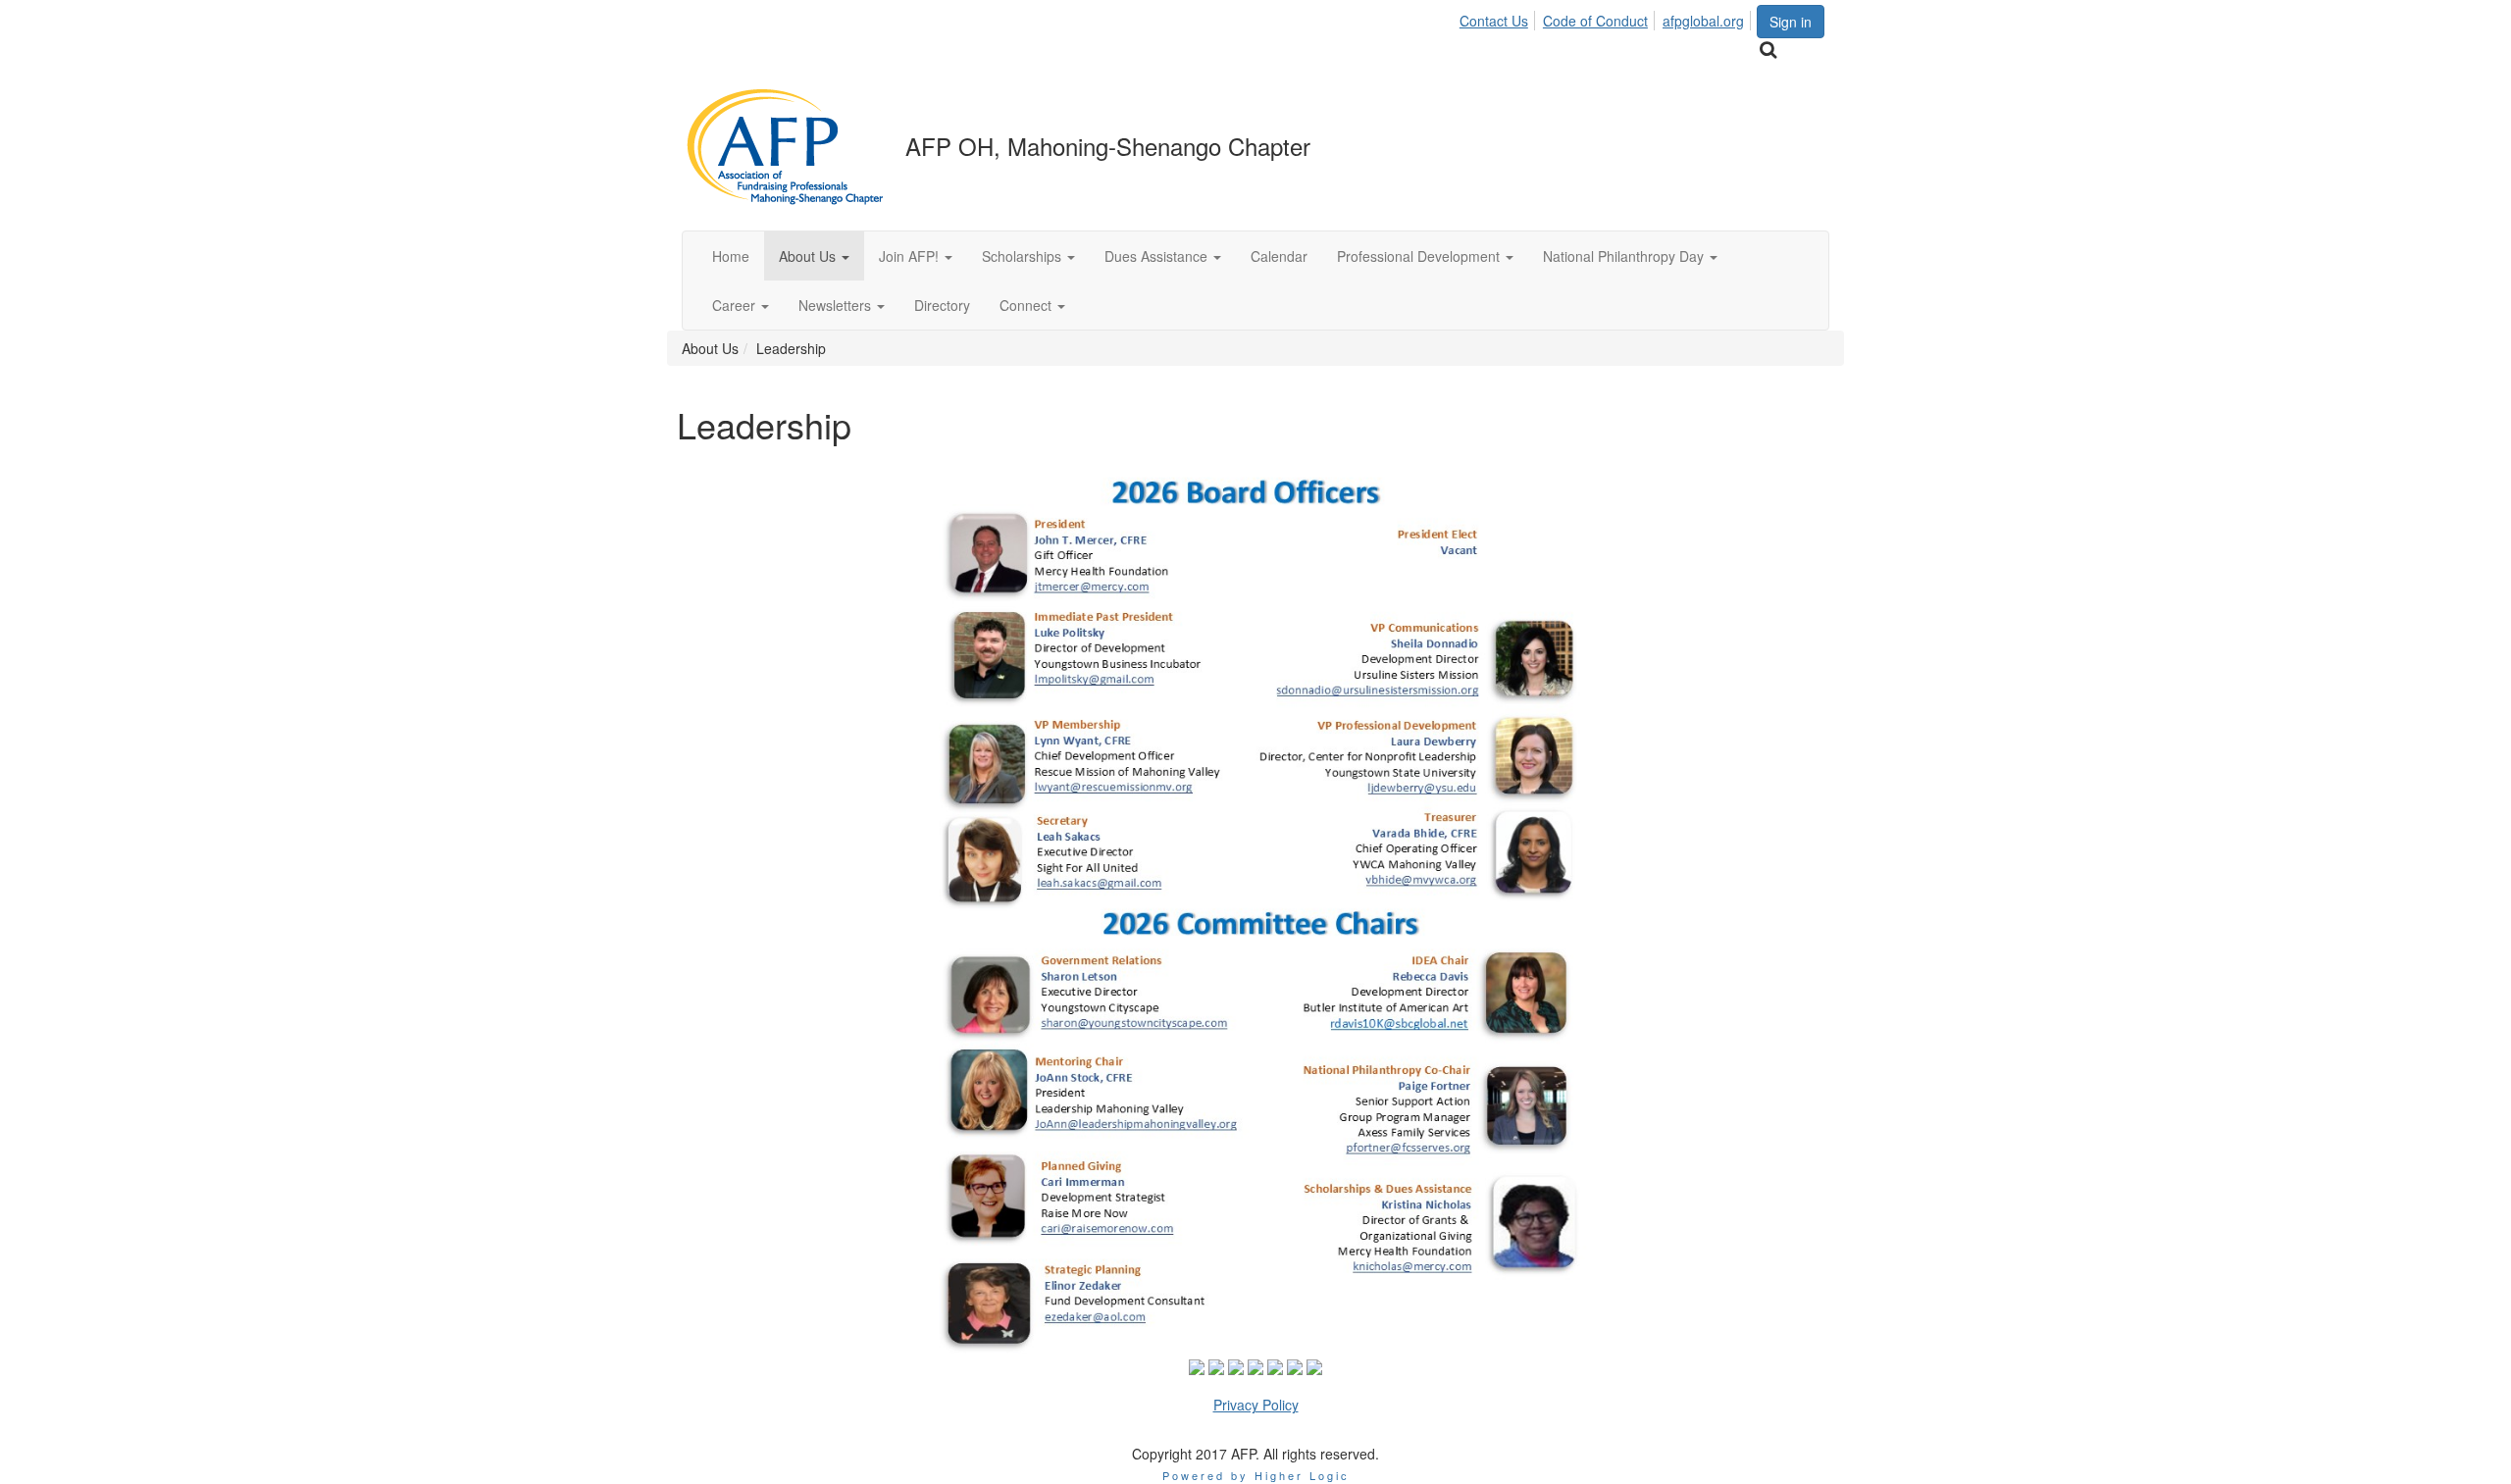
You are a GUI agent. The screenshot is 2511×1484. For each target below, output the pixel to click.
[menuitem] (1499, 18)
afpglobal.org (1703, 21)
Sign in (1791, 22)
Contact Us (1494, 21)
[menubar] (1607, 18)
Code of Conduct (1595, 21)
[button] (814, 256)
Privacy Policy (1256, 1405)
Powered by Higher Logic (1256, 1475)
